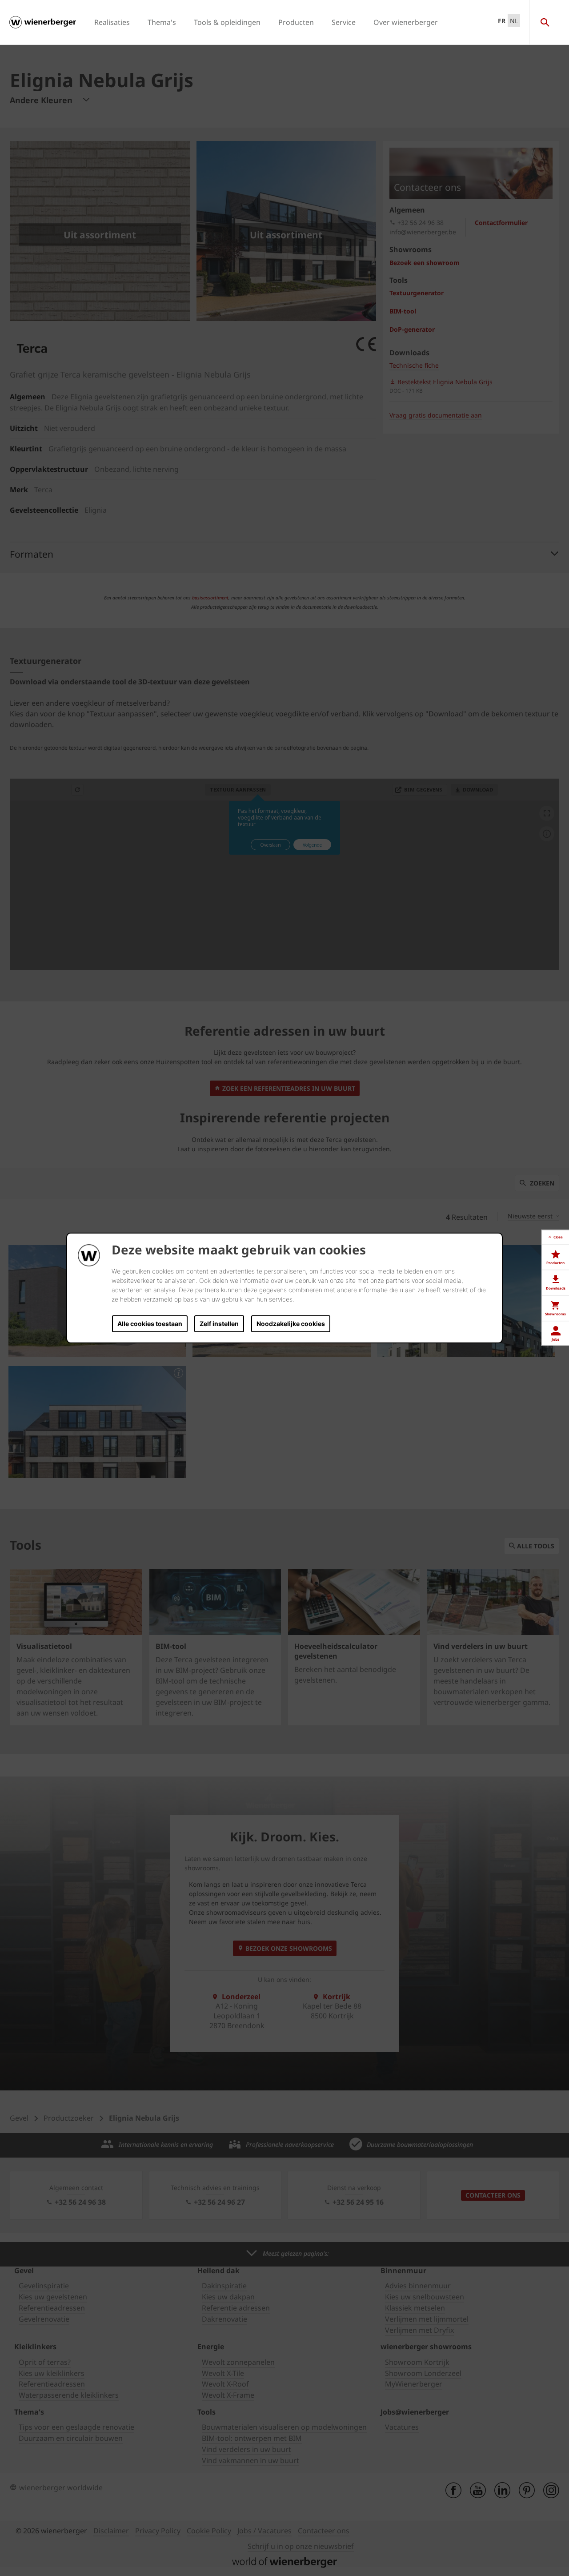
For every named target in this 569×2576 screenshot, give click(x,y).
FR (502, 21)
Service (344, 22)
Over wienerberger (406, 22)
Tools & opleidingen (227, 22)
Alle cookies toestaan (150, 1324)
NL (514, 21)
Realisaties (112, 22)
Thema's (162, 22)
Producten (296, 22)
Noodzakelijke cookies (291, 1324)
